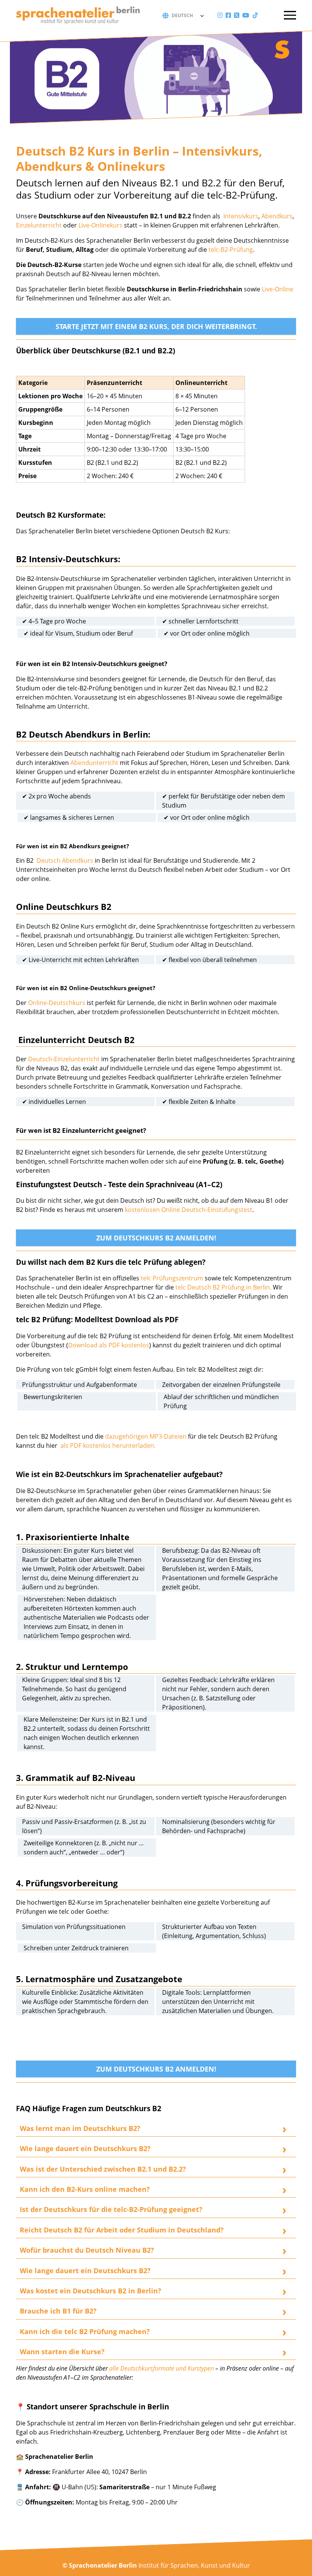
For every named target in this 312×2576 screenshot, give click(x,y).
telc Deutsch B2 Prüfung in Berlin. (223, 1287)
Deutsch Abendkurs (64, 860)
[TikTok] (255, 15)
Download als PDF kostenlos (109, 1345)
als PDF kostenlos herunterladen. (108, 1445)
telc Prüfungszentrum (173, 1278)
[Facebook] (228, 15)
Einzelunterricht (39, 225)
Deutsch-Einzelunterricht (64, 1059)
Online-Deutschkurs (57, 1003)
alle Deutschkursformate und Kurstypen (162, 2368)
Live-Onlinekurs (100, 225)
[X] (237, 15)
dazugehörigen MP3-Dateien (146, 1436)
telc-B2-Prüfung (231, 250)
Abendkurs (277, 216)
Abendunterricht (95, 763)
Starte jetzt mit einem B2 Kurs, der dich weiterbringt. (156, 326)
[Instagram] (220, 15)
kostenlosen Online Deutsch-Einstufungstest (189, 1210)
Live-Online (278, 289)
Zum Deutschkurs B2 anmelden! (156, 1238)
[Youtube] (246, 15)
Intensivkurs (241, 216)
